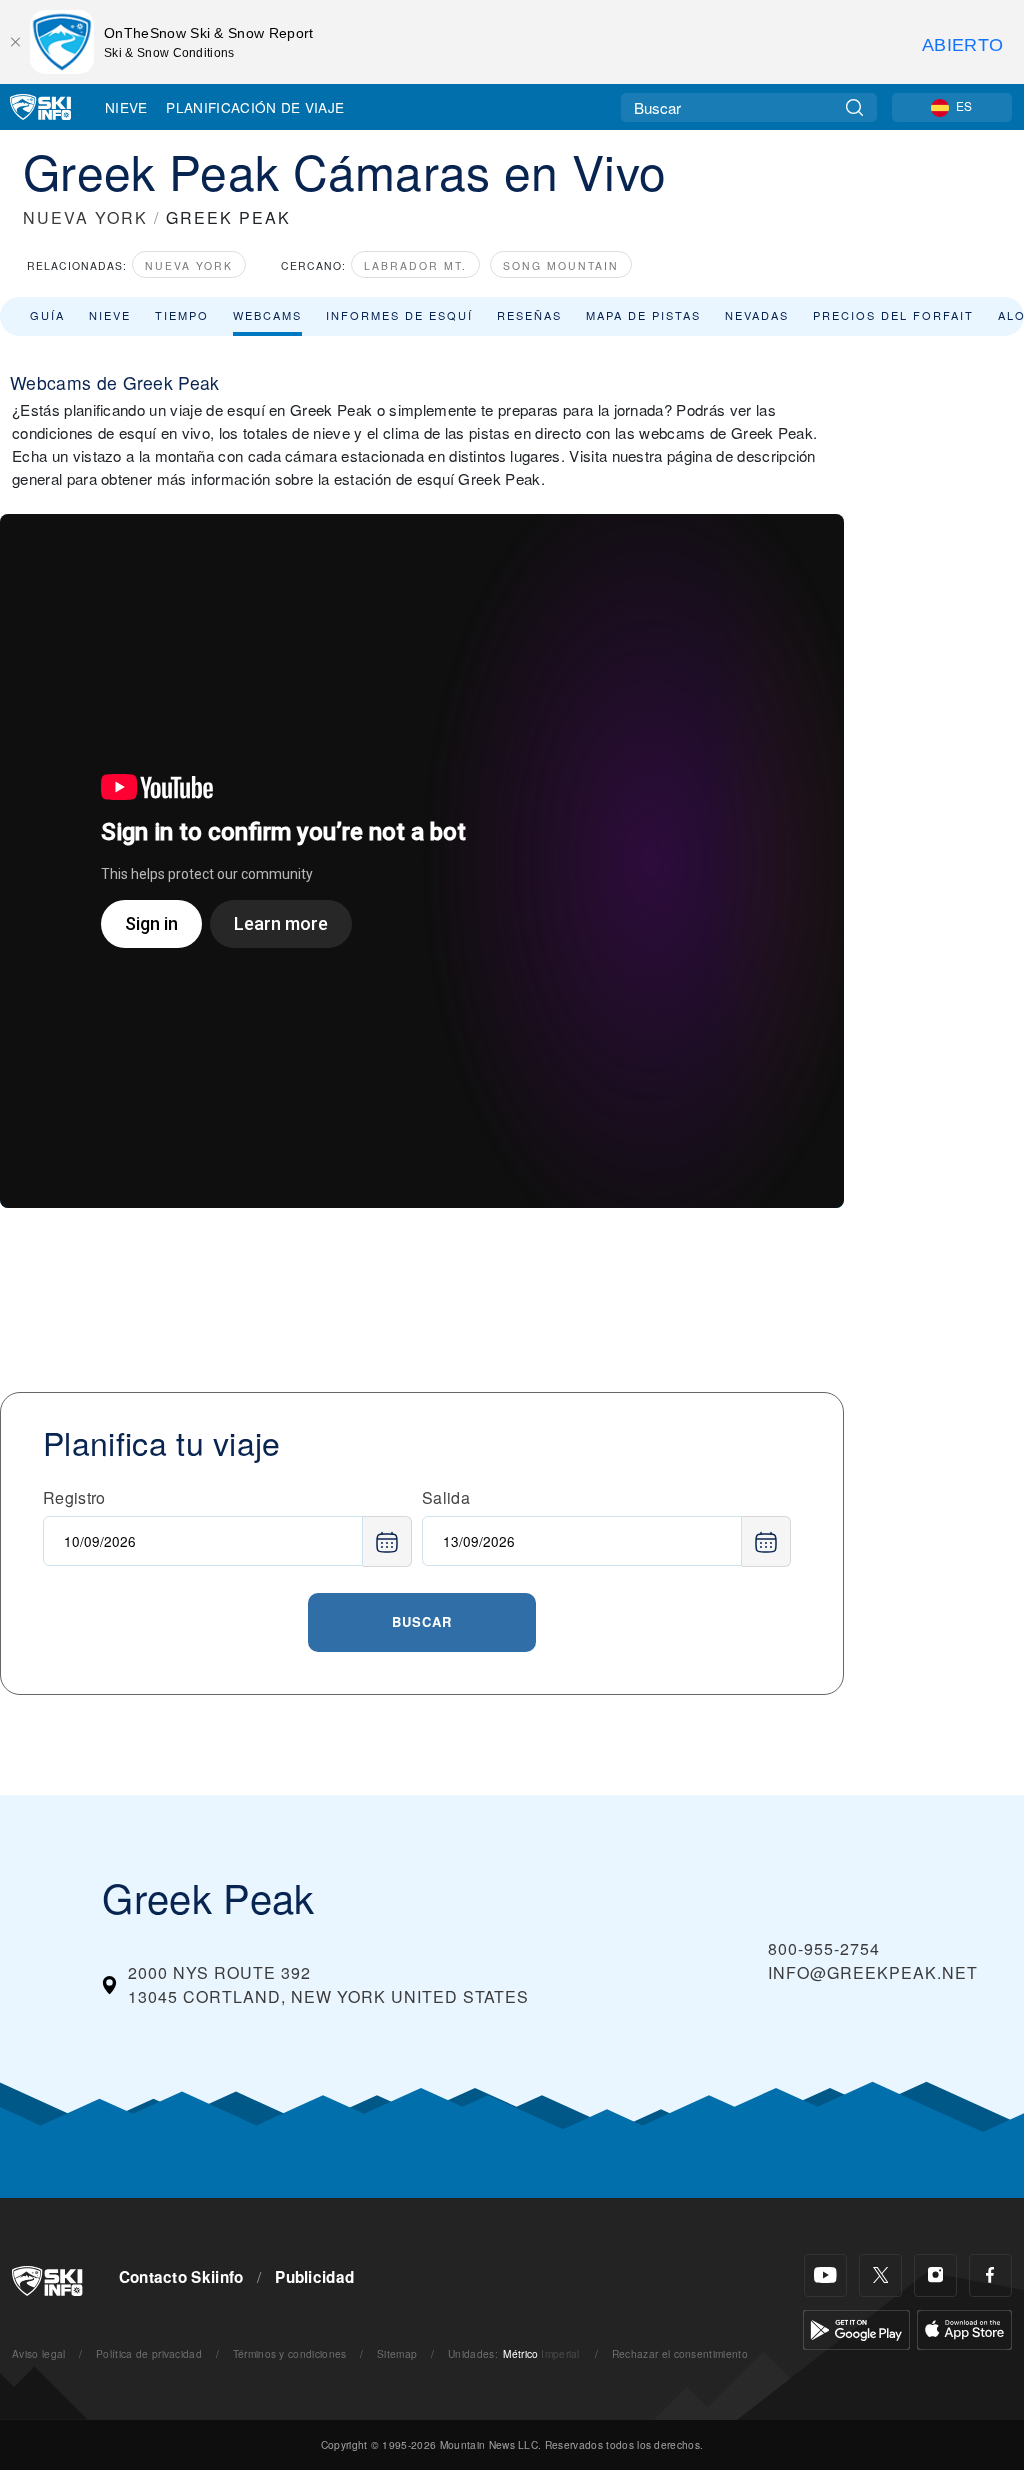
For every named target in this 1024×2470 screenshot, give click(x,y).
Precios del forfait (893, 315)
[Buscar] (854, 107)
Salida (446, 1497)
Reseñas (529, 315)
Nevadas (757, 315)
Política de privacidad (149, 2353)
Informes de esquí (399, 315)
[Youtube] (825, 2275)
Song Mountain (561, 265)
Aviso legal (39, 2353)
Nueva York (189, 265)
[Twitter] (880, 2275)
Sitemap (397, 2353)
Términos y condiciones (290, 2353)
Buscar (422, 1621)
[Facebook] (990, 2275)
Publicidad (314, 2277)
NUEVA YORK (85, 217)
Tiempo (182, 315)
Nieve (126, 107)
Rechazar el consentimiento (680, 2353)
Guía (47, 315)
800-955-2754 (824, 1948)
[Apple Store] (964, 2327)
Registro (74, 1497)
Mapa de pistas (643, 315)
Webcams (267, 315)
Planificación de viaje (255, 107)
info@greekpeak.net (873, 1972)
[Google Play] (856, 2327)
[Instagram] (935, 2275)
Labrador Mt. (415, 265)
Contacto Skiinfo (181, 2277)
